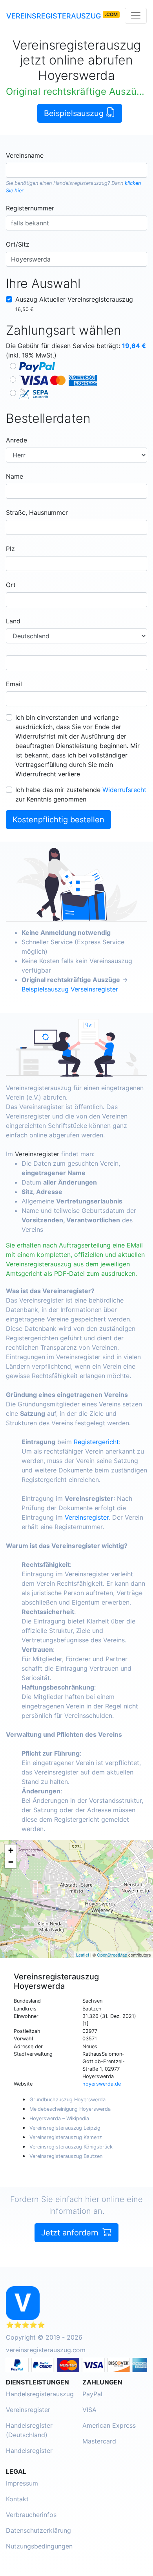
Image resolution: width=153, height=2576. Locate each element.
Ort (11, 585)
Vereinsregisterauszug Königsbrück (71, 2147)
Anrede (16, 440)
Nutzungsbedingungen (39, 2546)
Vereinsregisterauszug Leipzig (65, 2128)
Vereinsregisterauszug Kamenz (66, 2137)
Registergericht (96, 1442)
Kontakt (17, 2499)
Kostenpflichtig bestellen (58, 820)
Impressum (22, 2483)
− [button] (11, 1862)
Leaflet (83, 1955)
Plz (10, 549)
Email (14, 684)
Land (13, 621)
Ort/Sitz (18, 244)
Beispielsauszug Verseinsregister (70, 989)
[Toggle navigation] (136, 16)
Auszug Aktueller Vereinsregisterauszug (74, 304)
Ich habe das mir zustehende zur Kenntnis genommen (81, 794)
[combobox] (76, 170)
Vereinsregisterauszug (54, 16)
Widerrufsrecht (124, 790)
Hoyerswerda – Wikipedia (59, 2118)
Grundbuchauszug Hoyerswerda (67, 2100)
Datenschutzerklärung (38, 2530)
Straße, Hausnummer (37, 512)
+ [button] (11, 1850)
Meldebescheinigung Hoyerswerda (70, 2109)
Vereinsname (25, 155)
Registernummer (30, 208)
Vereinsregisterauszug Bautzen (66, 2156)
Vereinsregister (37, 1154)
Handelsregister (29, 2451)
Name (15, 476)
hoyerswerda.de (102, 2084)
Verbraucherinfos (31, 2515)
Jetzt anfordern (71, 2233)
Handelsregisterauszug (80, 183)
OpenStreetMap (112, 1955)
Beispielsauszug (75, 113)
